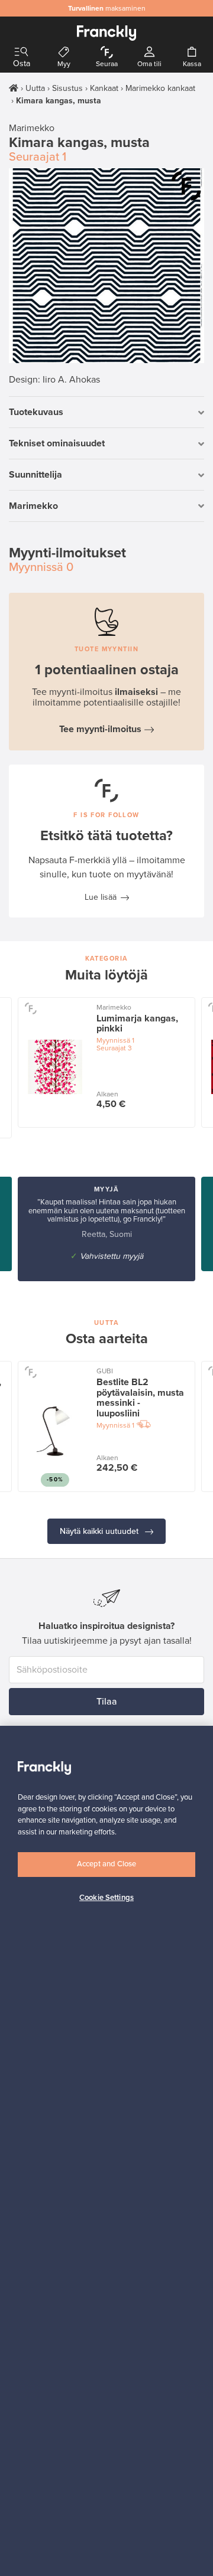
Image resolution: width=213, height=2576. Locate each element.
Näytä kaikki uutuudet (100, 1531)
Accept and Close (106, 1864)
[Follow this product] (30, 1008)
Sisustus (67, 88)
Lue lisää (101, 897)
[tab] (106, 412)
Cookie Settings (106, 1898)
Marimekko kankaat (160, 88)
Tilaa (107, 1702)
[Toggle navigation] (21, 52)
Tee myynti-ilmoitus (100, 729)
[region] (106, 2151)
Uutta (35, 88)
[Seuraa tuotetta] (186, 186)
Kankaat (104, 88)
